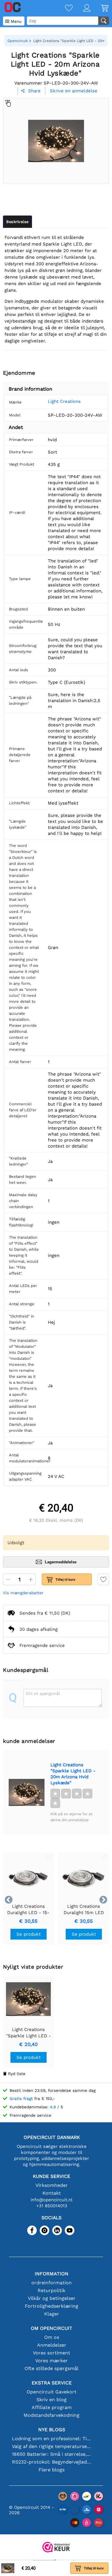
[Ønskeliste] (64, 9)
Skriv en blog (52, 2400)
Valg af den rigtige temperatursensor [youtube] (52, 2446)
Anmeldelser (52, 2345)
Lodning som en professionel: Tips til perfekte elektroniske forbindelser (52, 2439)
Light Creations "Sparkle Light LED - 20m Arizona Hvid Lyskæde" (73, 1774)
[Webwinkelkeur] (56, 2548)
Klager (52, 2314)
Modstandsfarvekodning (52, 2415)
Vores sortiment (52, 2353)
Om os (52, 2337)
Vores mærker (52, 2361)
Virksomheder (52, 2185)
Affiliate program (52, 2407)
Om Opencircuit (52, 2328)
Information (52, 2274)
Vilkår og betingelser (52, 2298)
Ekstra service (52, 2383)
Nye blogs (52, 2430)
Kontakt (52, 2193)
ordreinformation (52, 2283)
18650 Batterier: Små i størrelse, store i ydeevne (52, 2454)
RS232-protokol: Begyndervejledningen (52, 2462)
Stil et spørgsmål (43, 1693)
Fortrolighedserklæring (52, 2306)
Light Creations (64, 401)
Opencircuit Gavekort (52, 2392)
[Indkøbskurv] (99, 9)
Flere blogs (52, 2470)
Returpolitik (52, 2290)
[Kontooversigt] (82, 9)
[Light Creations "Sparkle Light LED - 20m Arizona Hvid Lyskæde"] (27, 1792)
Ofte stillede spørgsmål (52, 2368)
